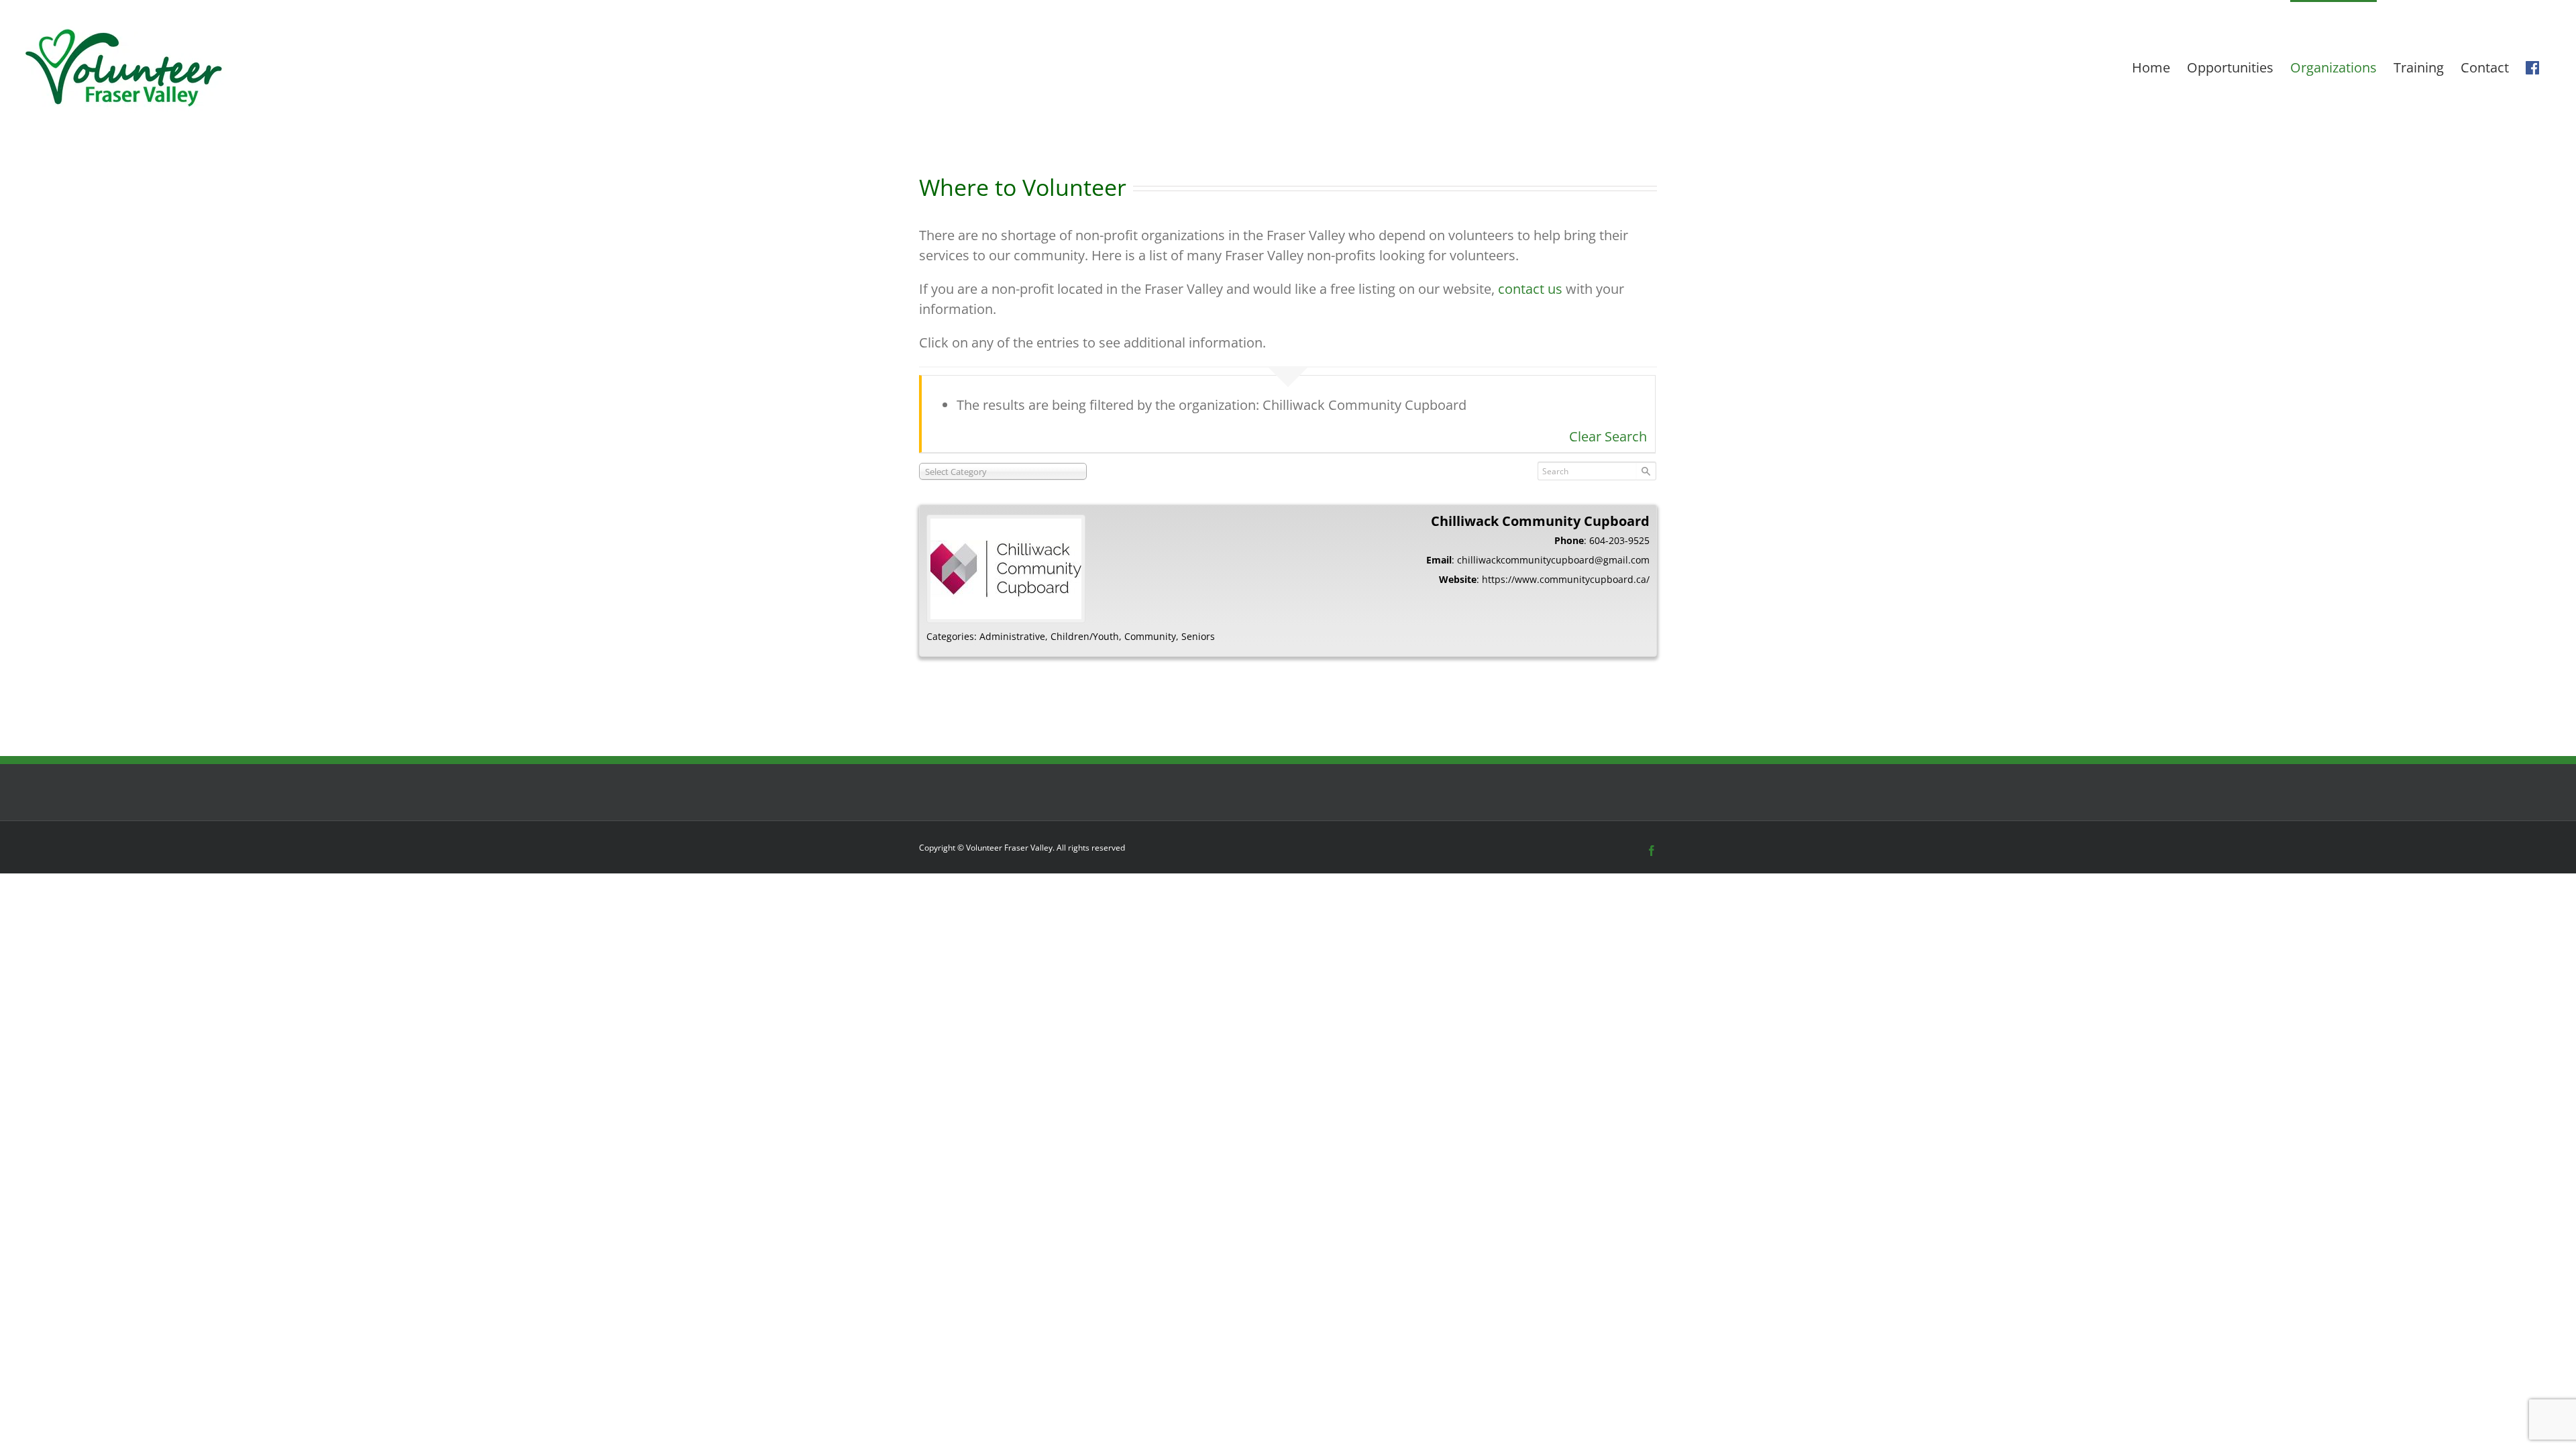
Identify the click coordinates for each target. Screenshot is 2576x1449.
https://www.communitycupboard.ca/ (1566, 579)
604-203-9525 (1619, 540)
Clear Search (1608, 436)
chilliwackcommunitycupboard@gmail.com (1553, 560)
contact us (1530, 289)
